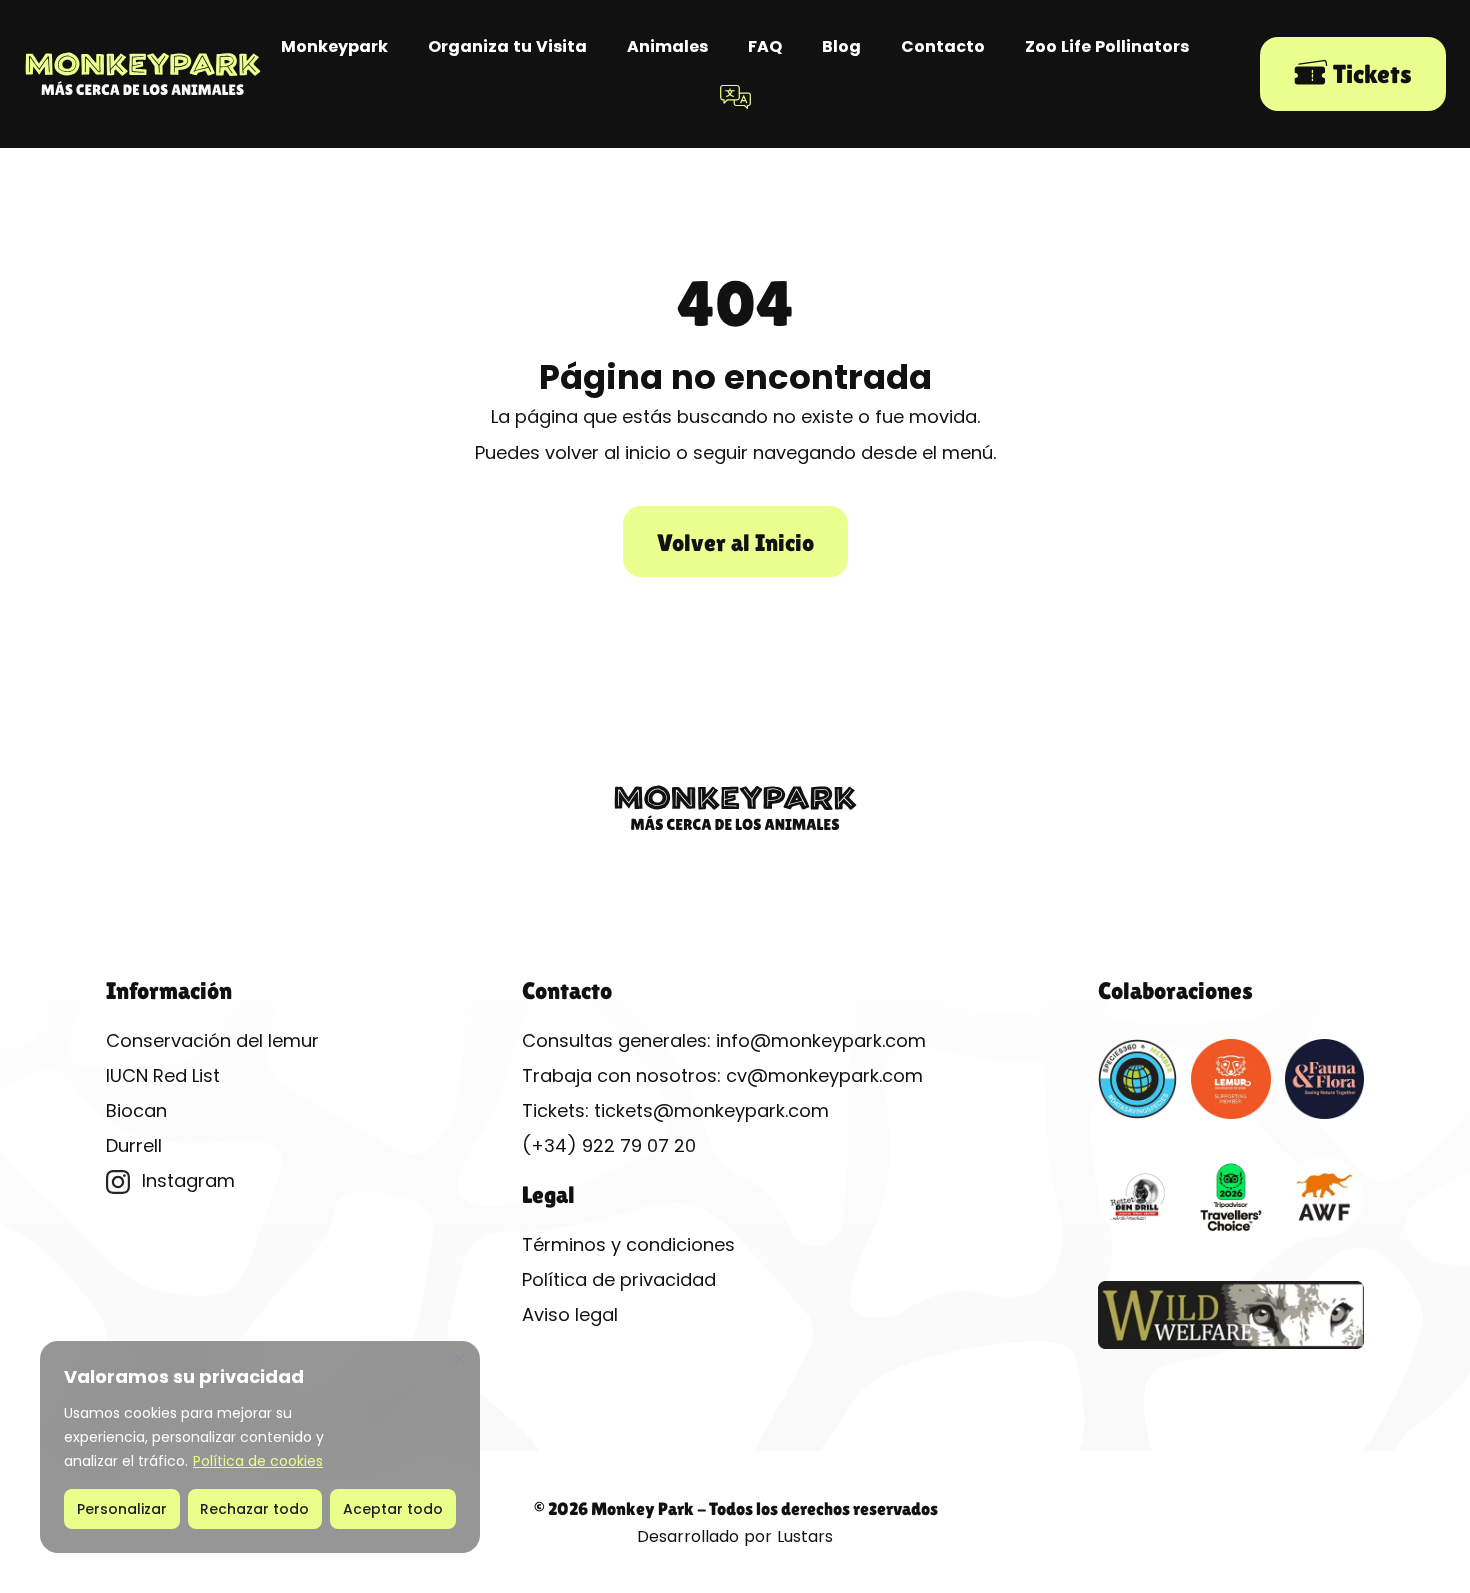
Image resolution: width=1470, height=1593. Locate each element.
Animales (667, 46)
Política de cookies (258, 1461)
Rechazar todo (254, 1509)
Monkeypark (334, 46)
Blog (841, 46)
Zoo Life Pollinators (1107, 46)
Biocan (136, 1110)
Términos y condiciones (628, 1244)
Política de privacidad (619, 1279)
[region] (260, 1447)
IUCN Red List (163, 1075)
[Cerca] (459, 1358)
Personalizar (122, 1509)
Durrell (134, 1145)
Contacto (943, 46)
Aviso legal (570, 1314)
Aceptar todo (393, 1509)
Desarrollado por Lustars (735, 1536)
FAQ (765, 46)
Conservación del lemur (212, 1040)
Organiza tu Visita (507, 46)
